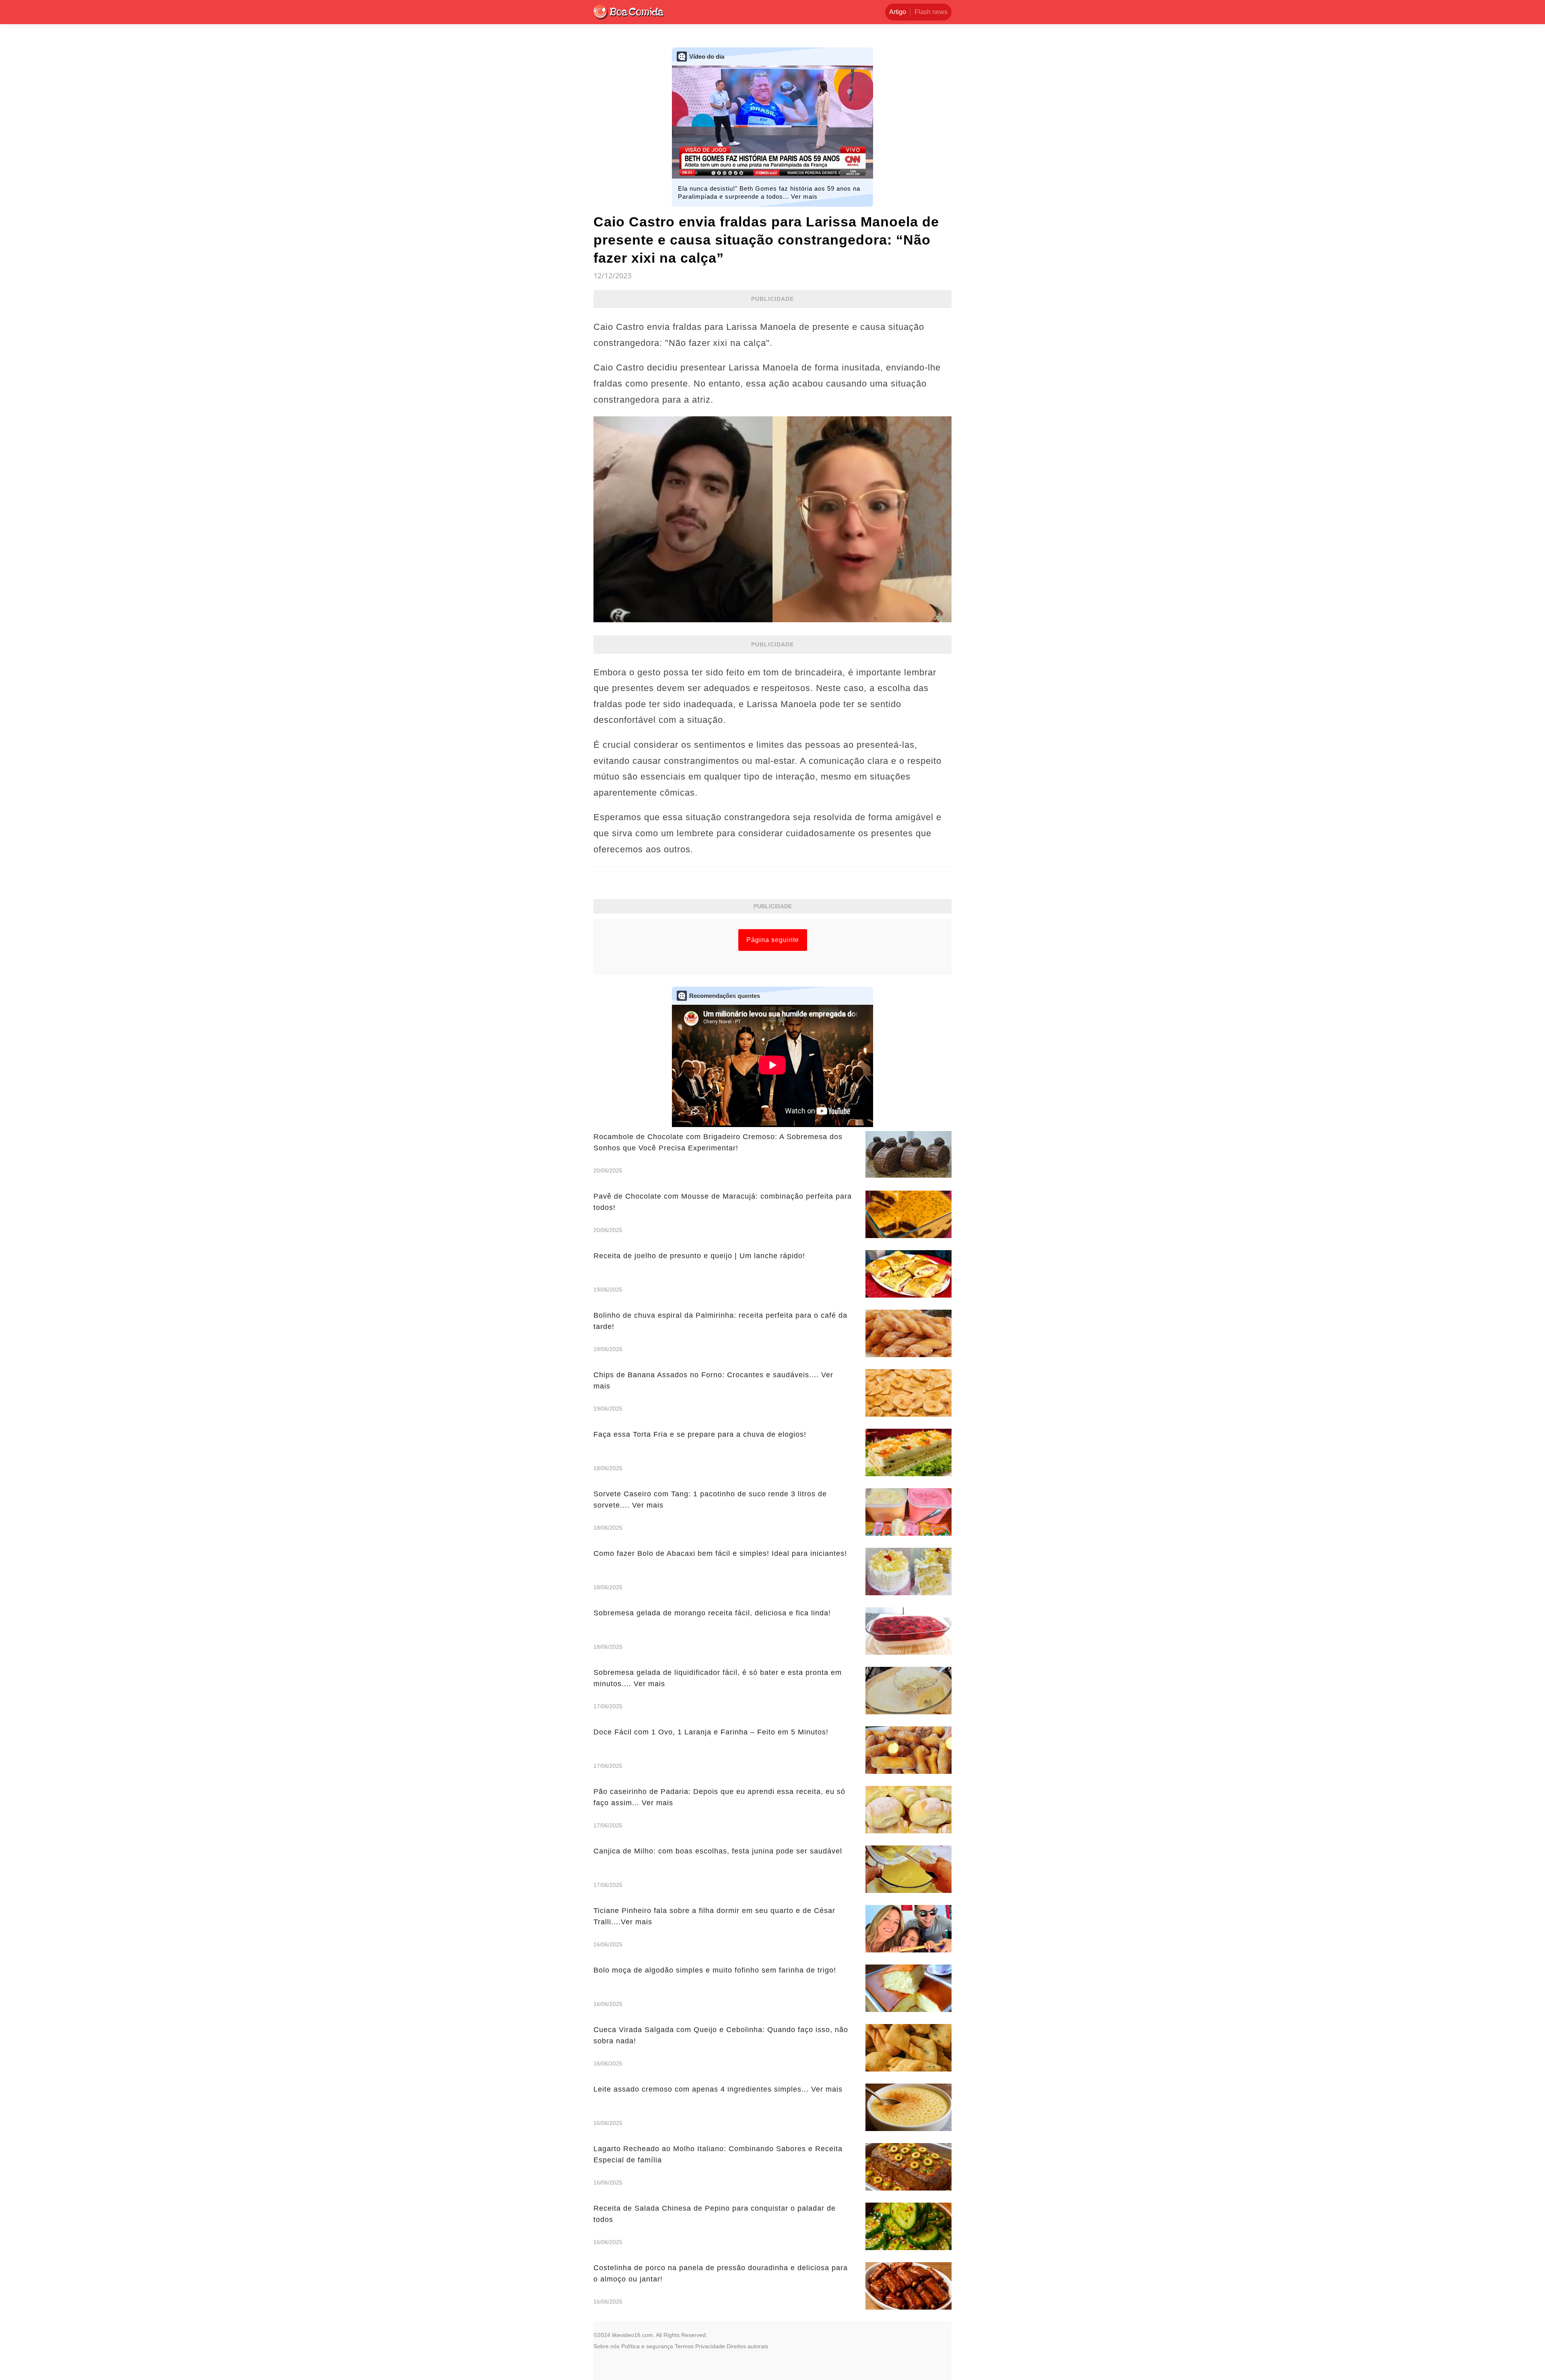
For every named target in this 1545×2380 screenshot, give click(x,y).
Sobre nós (607, 2346)
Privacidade (710, 2346)
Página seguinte (773, 940)
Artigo (898, 12)
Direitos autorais (747, 2346)
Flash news (931, 12)
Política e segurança (647, 2346)
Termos (684, 2346)
